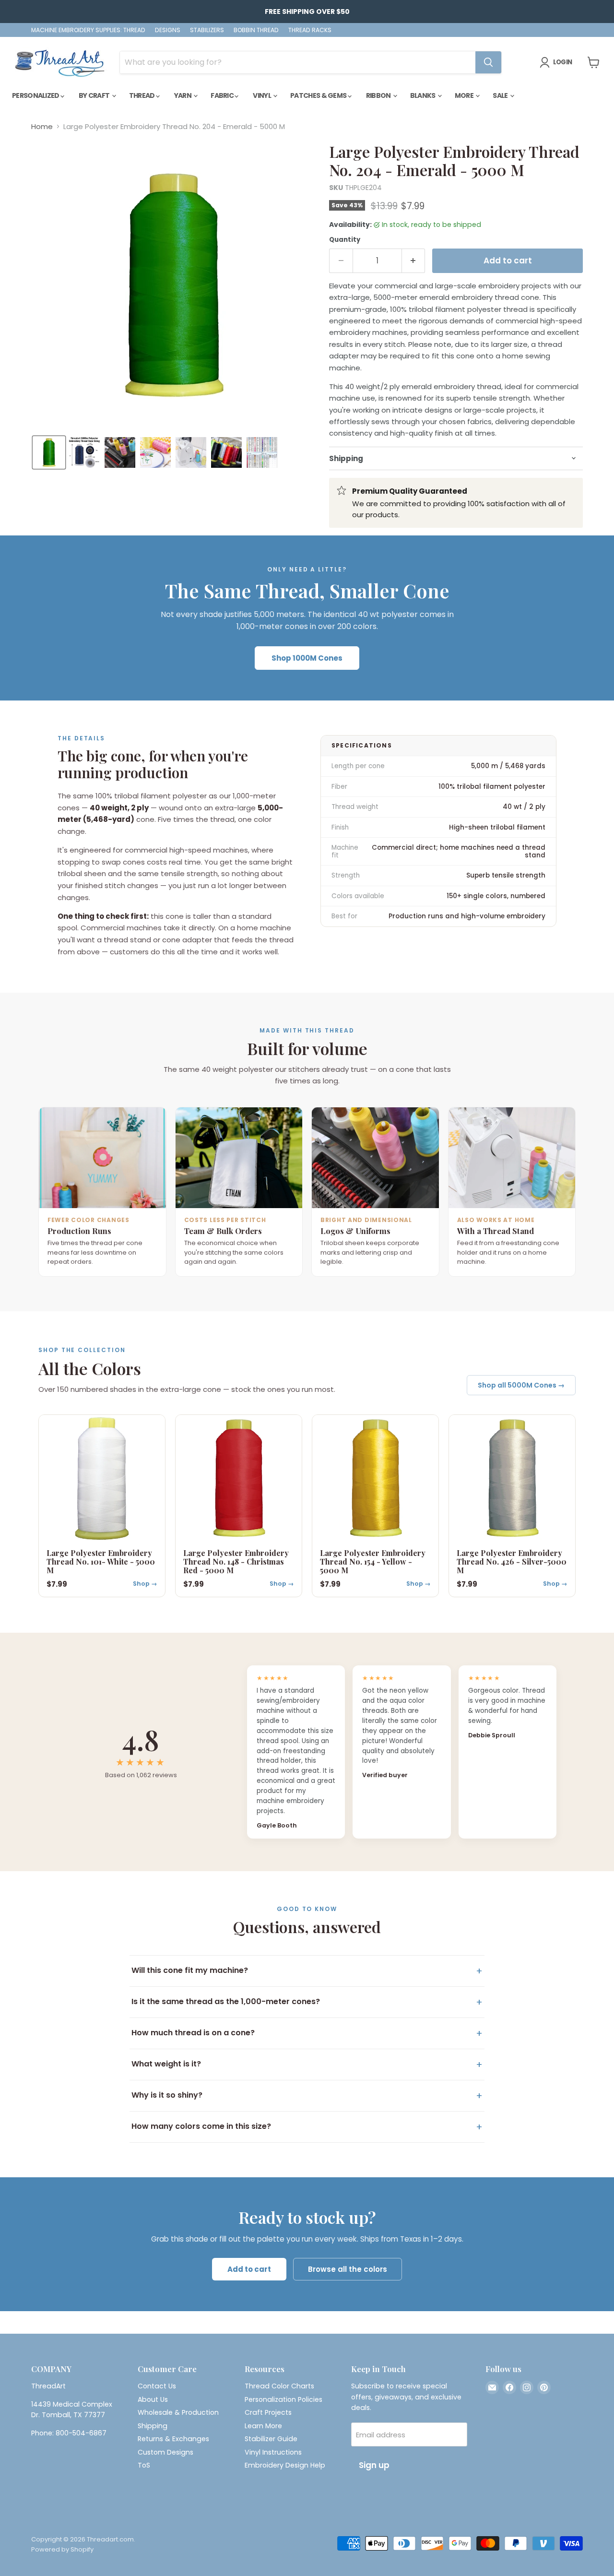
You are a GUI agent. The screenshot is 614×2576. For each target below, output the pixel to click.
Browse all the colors (348, 2269)
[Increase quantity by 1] (414, 261)
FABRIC (223, 95)
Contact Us (157, 2386)
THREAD (142, 95)
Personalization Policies (283, 2399)
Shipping (153, 2426)
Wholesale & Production (178, 2412)
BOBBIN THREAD (256, 30)
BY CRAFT (95, 95)
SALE (501, 95)
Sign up (374, 2465)
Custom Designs (165, 2452)
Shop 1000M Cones (307, 658)
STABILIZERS (207, 30)
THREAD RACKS (310, 30)
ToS (144, 2465)
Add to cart (249, 2269)
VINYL (262, 95)
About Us (153, 2399)
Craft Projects (268, 2412)
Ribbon (379, 95)
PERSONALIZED (36, 95)
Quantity (345, 240)
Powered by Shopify (62, 2549)
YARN (183, 95)
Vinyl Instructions (273, 2452)
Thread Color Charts (279, 2386)
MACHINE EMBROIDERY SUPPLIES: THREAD (88, 30)
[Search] (488, 62)
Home (42, 126)
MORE (465, 95)
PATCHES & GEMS (319, 95)
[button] (49, 452)
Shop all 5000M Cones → (521, 1385)
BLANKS (423, 95)
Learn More (263, 2426)
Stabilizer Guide (271, 2439)
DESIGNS (168, 30)
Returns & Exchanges (173, 2439)
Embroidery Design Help (285, 2465)
